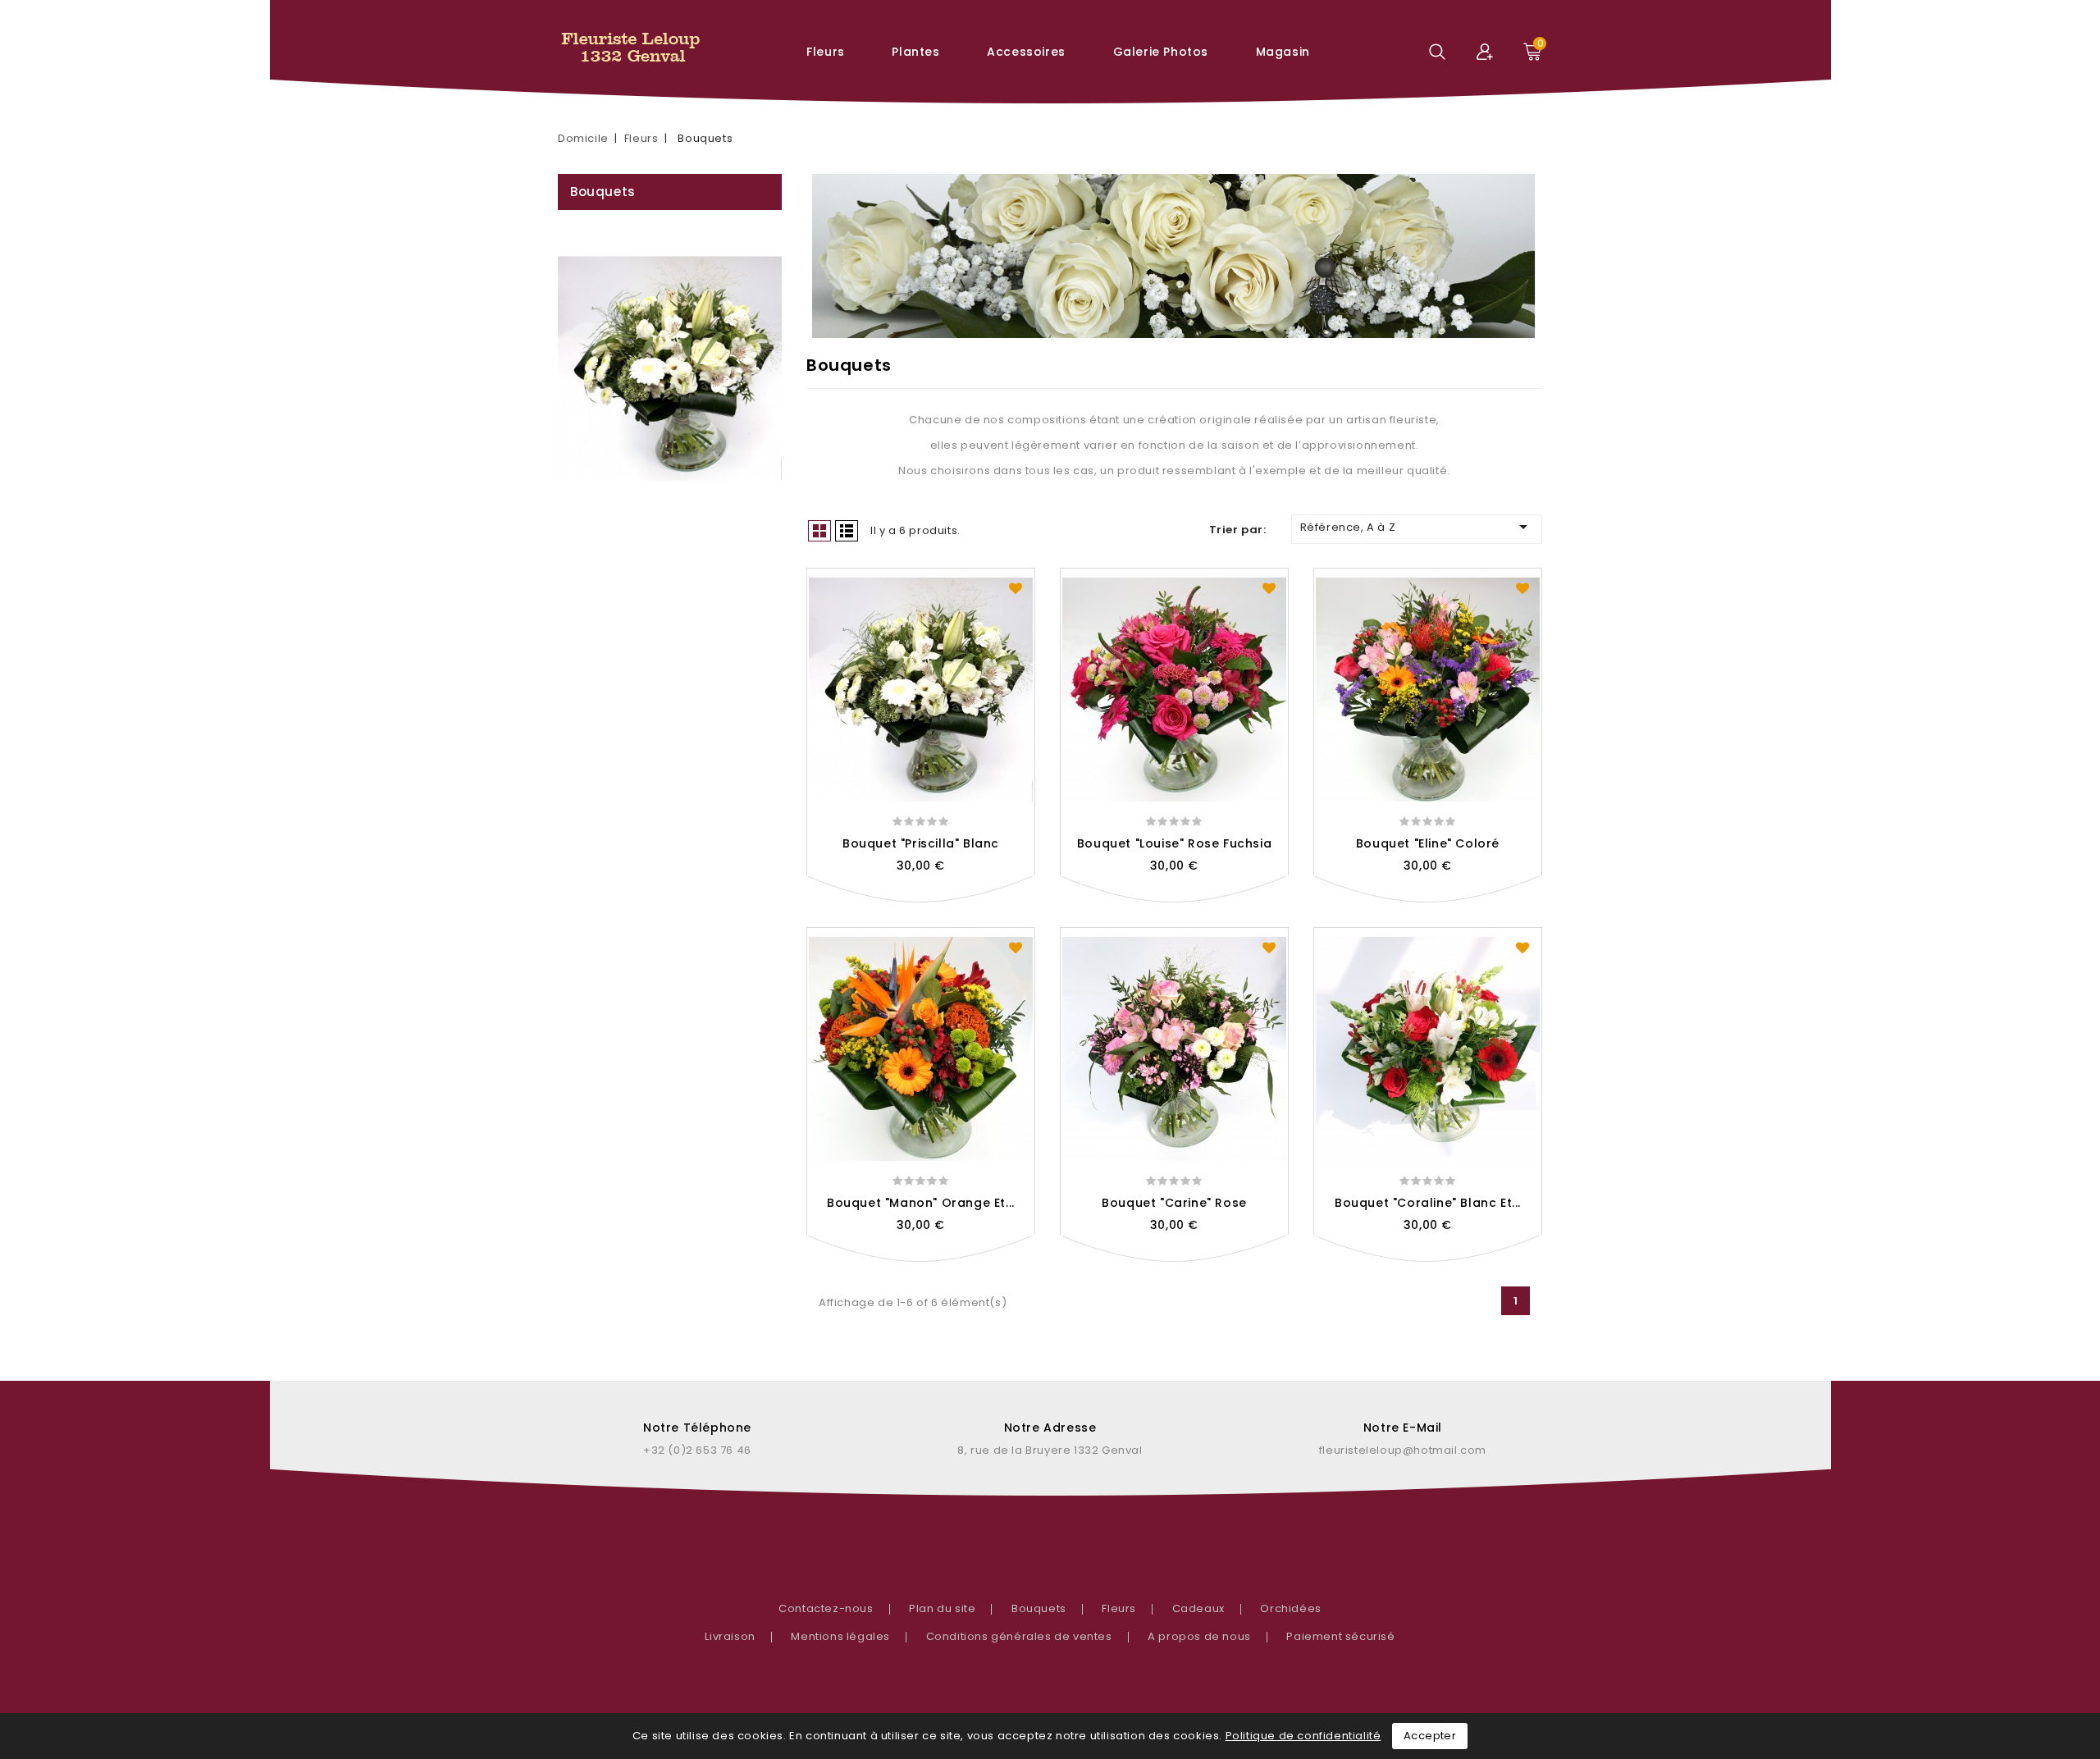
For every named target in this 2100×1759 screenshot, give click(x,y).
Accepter (1430, 1736)
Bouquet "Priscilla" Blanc (921, 843)
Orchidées (1290, 1608)
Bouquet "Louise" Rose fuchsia (1174, 843)
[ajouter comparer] (885, 900)
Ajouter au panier (957, 900)
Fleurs (826, 52)
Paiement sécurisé (1340, 1636)
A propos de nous (1199, 1636)
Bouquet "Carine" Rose (1174, 1203)
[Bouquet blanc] (670, 368)
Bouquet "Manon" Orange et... (921, 1203)
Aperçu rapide (921, 900)
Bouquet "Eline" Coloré (1428, 843)
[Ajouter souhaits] (1016, 587)
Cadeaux (1198, 1608)
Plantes (915, 52)
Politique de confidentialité (1303, 1736)
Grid (819, 531)
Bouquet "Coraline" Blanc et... (1428, 1203)
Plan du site (942, 1608)
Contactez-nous (826, 1608)
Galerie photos (1161, 52)
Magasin (1283, 52)
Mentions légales (840, 1636)
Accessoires (1026, 52)
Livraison (730, 1636)
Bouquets (603, 192)
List (847, 531)
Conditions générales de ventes (1019, 1636)
